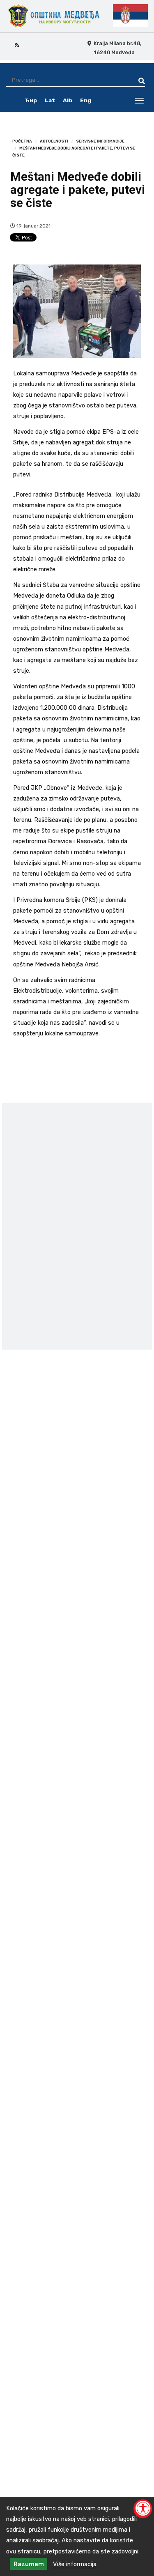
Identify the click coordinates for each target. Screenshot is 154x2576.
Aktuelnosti (54, 141)
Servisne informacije (100, 141)
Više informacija (75, 2564)
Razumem (29, 2564)
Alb (68, 100)
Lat (50, 100)
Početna (22, 141)
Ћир (31, 100)
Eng (86, 100)
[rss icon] (17, 44)
